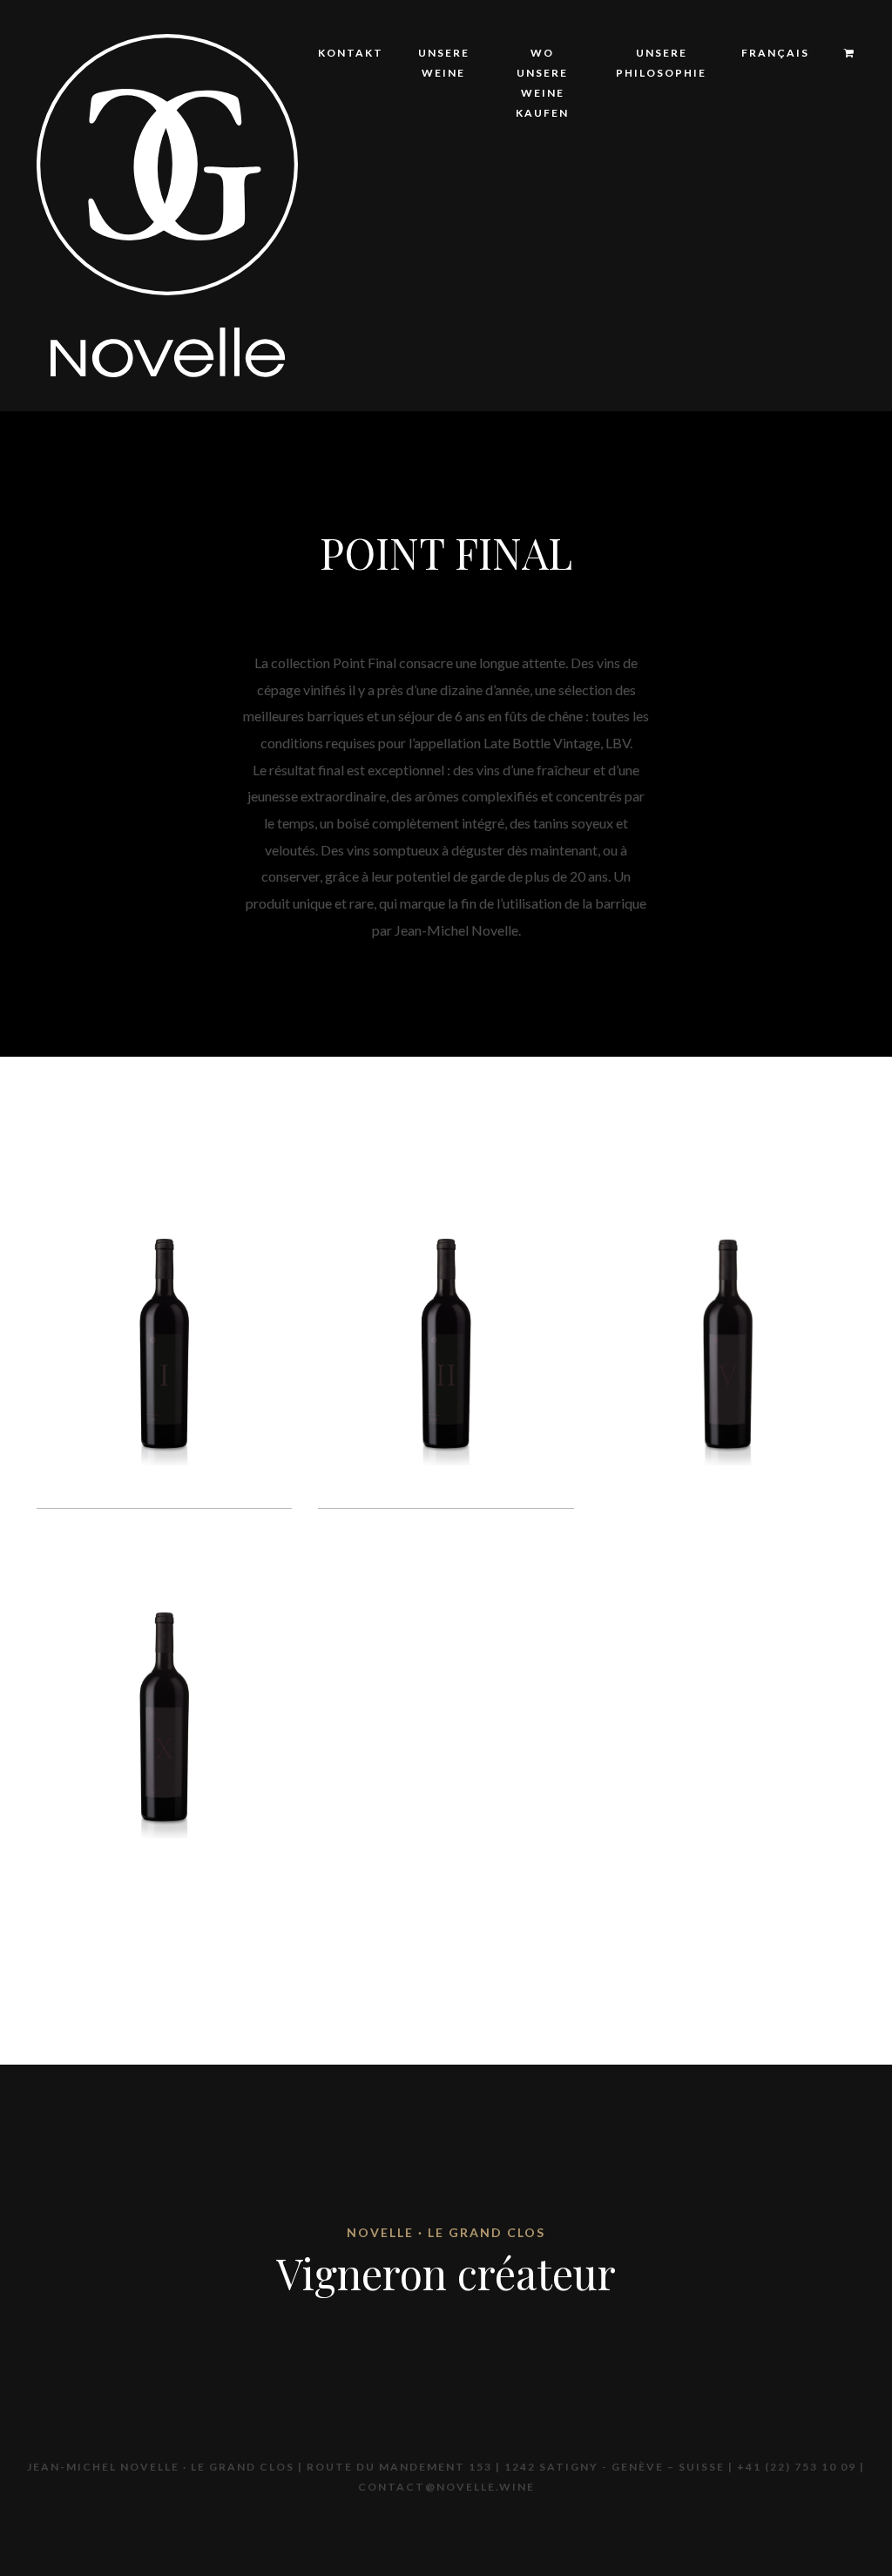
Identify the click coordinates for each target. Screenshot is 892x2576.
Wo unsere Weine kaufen (542, 83)
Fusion (668, 252)
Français (775, 53)
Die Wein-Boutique (588, 252)
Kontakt (351, 53)
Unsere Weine (444, 63)
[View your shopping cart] (841, 54)
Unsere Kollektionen (485, 233)
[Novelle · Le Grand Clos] (167, 203)
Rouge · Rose (689, 310)
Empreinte (680, 281)
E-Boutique (563, 223)
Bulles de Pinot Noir (716, 367)
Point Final (684, 338)
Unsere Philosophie (661, 63)
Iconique (676, 223)
